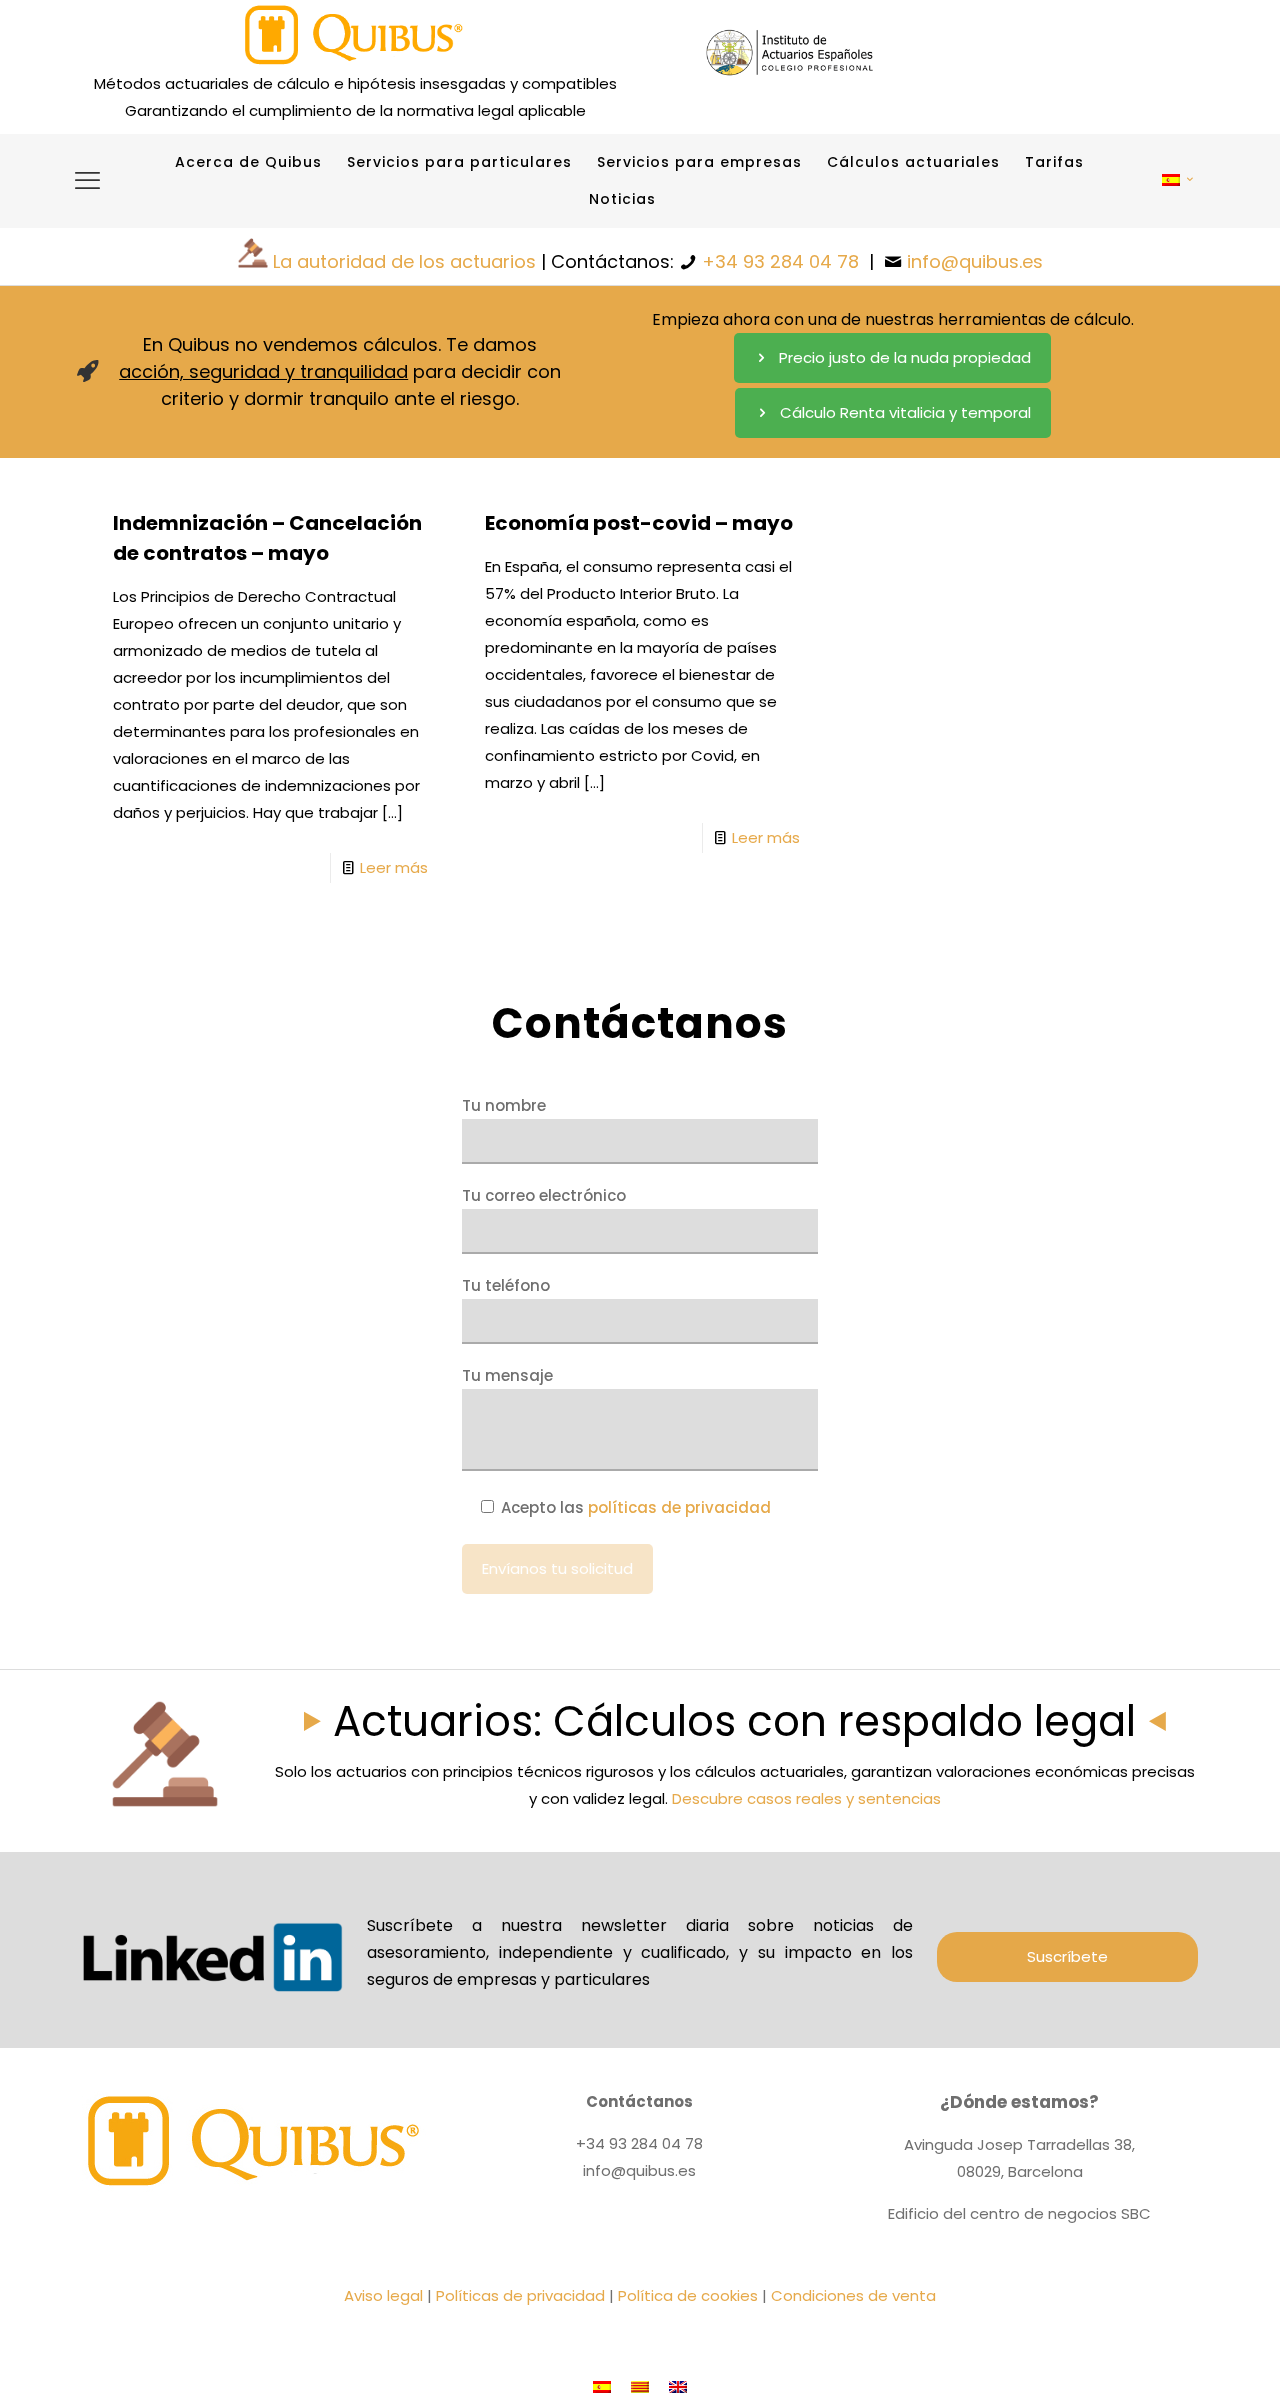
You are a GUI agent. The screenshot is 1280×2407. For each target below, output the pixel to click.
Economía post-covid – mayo (639, 523)
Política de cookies (688, 2295)
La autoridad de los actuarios (404, 261)
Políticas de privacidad (520, 2295)
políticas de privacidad (679, 1507)
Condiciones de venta (853, 2295)
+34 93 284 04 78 (780, 261)
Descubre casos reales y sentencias (806, 1798)
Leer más (394, 867)
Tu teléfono (506, 1285)
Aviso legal (383, 2295)
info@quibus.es (975, 261)
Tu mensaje (507, 1375)
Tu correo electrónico (544, 1195)
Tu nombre (504, 1105)
